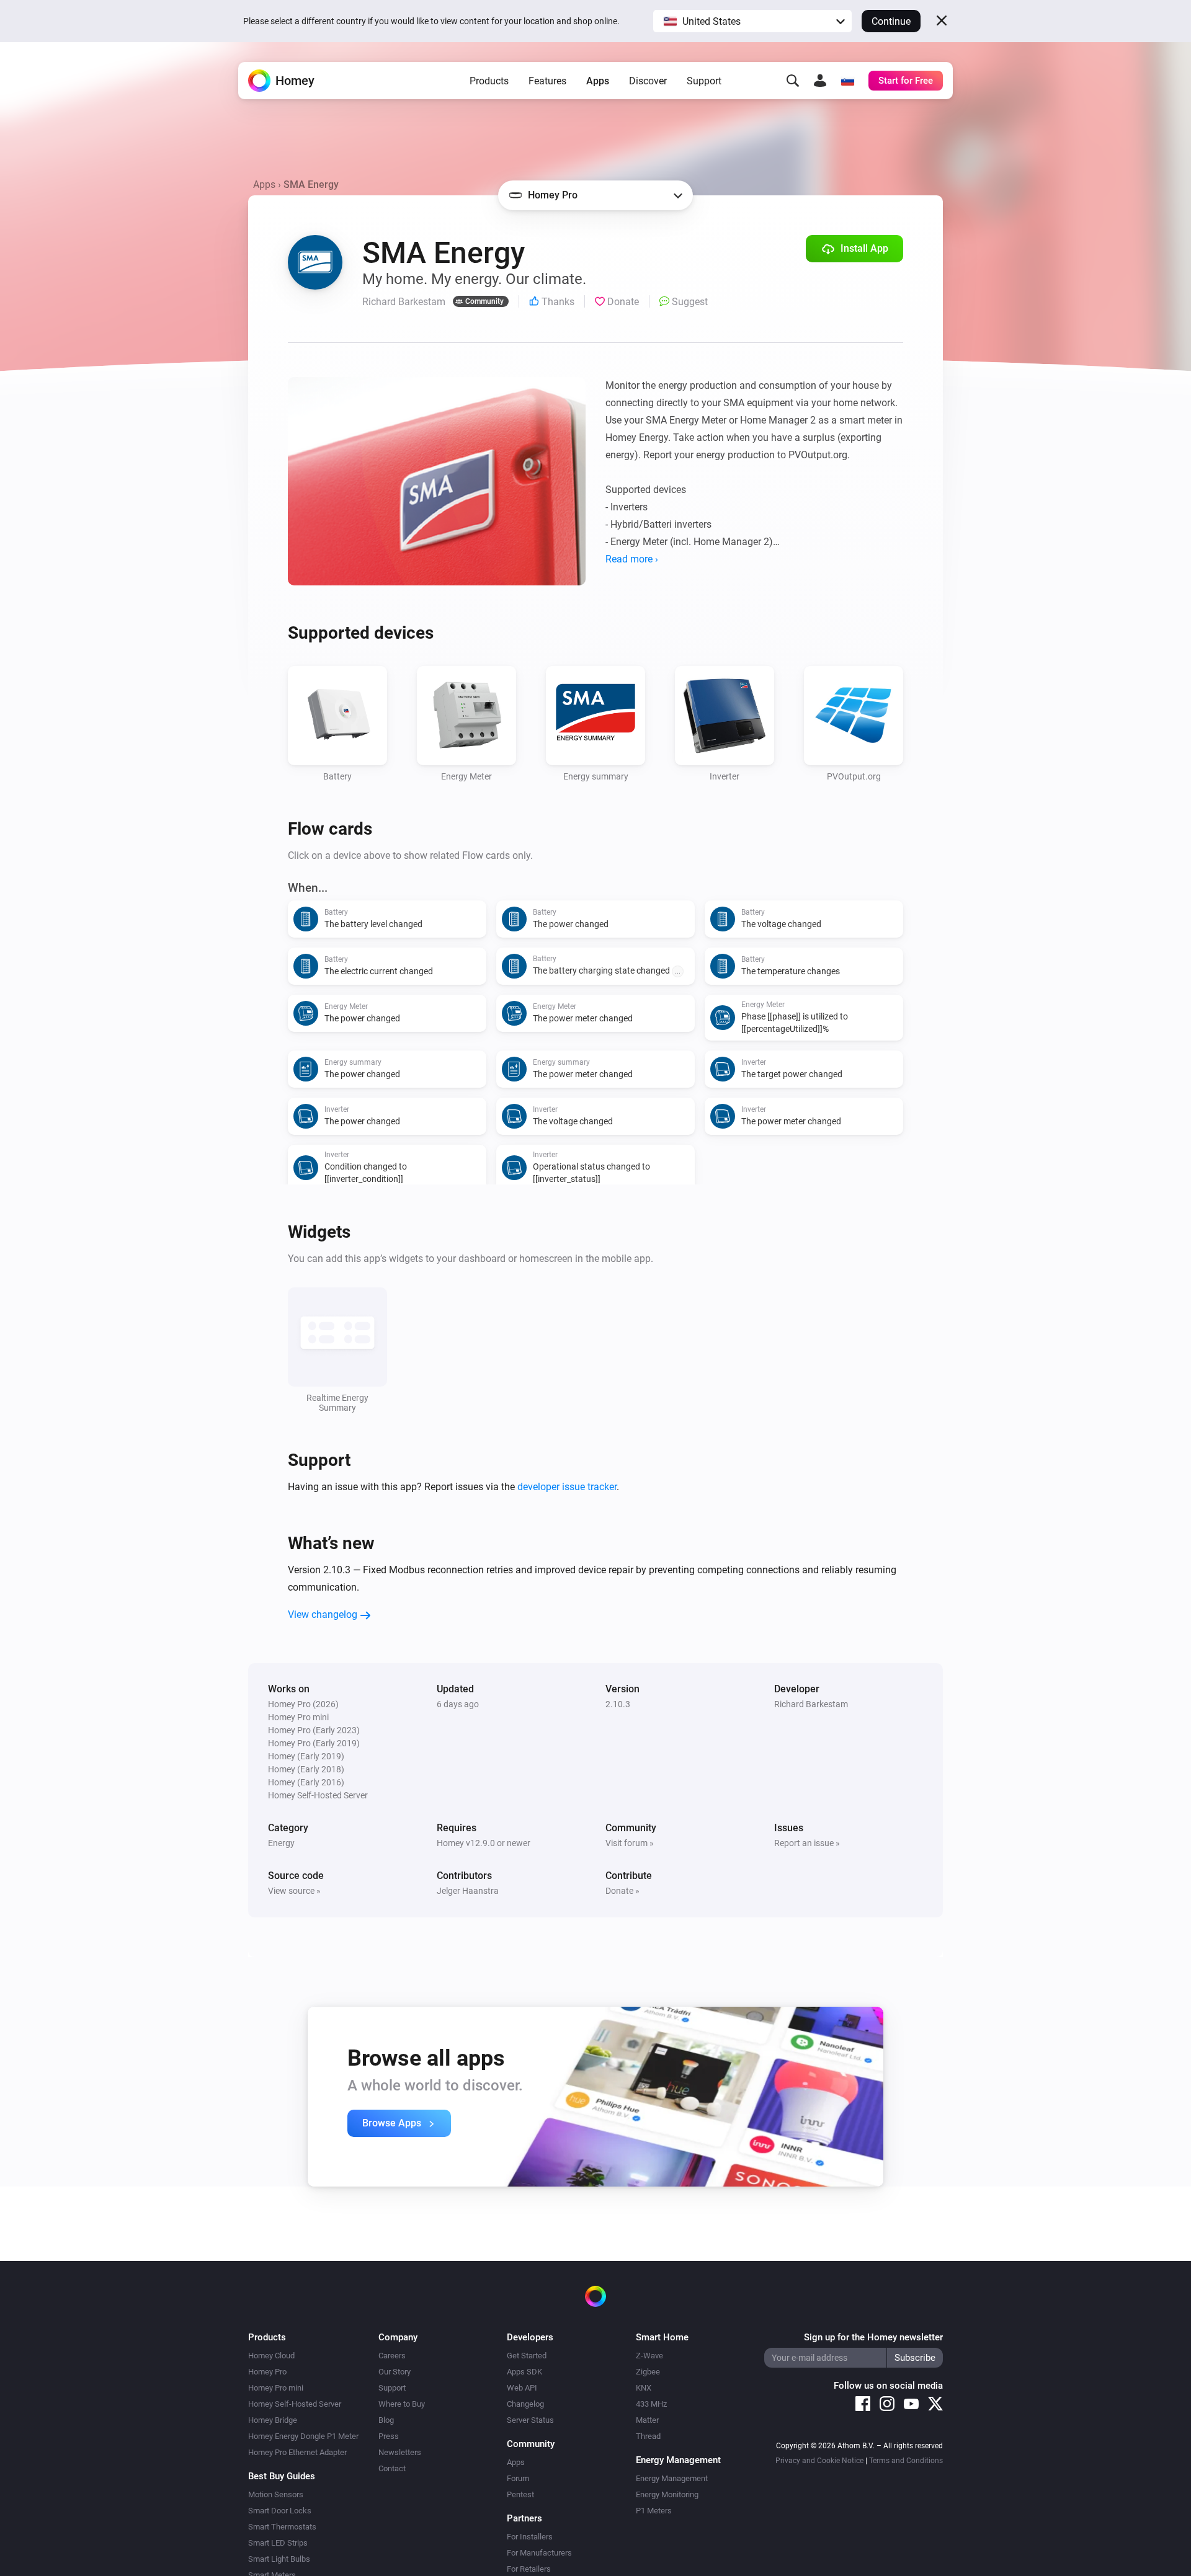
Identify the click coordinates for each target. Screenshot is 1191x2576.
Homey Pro (267, 2372)
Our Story (395, 2372)
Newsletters (400, 2452)
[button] (752, 21)
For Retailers (529, 2569)
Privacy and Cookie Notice (819, 2461)
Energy (281, 1843)
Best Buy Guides (282, 2476)
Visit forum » (630, 1843)
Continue (891, 21)
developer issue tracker (567, 1487)
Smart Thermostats (282, 2527)
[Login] (820, 81)
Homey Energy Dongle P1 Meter (303, 2436)
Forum (518, 2478)
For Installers (530, 2537)
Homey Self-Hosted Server (295, 2404)
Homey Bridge (273, 2420)
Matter (647, 2420)
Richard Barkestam (811, 1704)
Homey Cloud (271, 2356)
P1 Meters (654, 2511)
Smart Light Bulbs (279, 2559)
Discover (648, 81)
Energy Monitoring (667, 2494)
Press (389, 2436)
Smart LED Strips (278, 2543)
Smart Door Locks (280, 2511)
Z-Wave (649, 2356)
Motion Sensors (276, 2494)
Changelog (525, 2404)
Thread (648, 2436)
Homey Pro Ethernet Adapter (297, 2452)
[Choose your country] (847, 81)
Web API (522, 2388)
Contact (392, 2468)
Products (489, 81)
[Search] (793, 81)
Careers (392, 2356)
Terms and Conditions (906, 2461)
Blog (386, 2420)
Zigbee (648, 2372)
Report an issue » (807, 1843)
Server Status (530, 2420)
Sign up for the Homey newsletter (873, 2337)
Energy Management (672, 2478)
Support (704, 81)
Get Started (527, 2356)
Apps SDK (524, 2372)
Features (547, 81)
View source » (294, 1891)
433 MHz (651, 2404)
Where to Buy (402, 2404)
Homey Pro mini (276, 2388)
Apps (598, 81)
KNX (644, 2388)
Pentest (520, 2494)
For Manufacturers (539, 2553)
